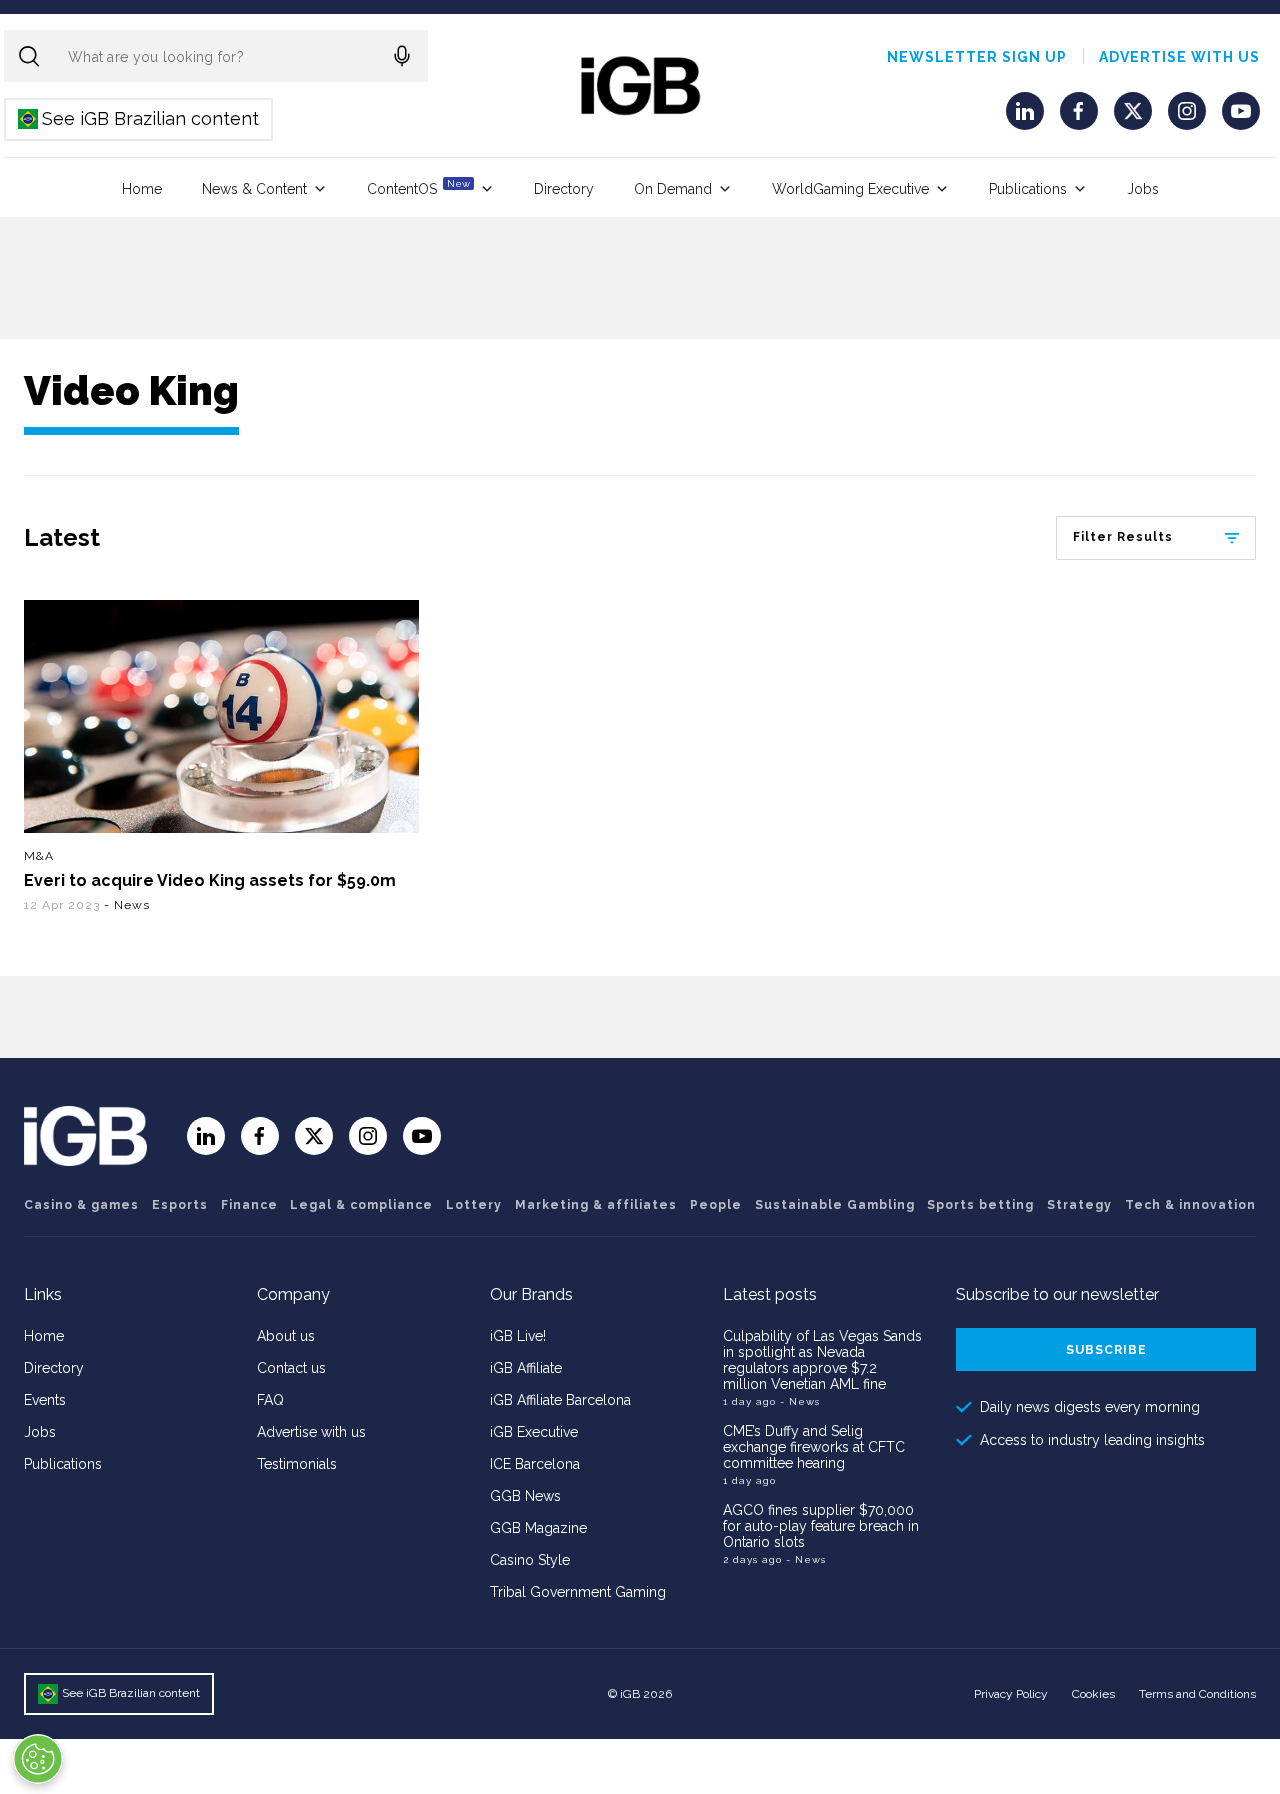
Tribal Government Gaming (578, 1592)
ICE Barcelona (535, 1464)
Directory (564, 189)
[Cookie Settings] (38, 1759)
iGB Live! (518, 1336)
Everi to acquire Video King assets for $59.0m (210, 880)
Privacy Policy (1011, 1694)
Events (45, 1400)
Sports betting (980, 1205)
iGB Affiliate (526, 1368)
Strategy (1079, 1205)
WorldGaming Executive (850, 189)
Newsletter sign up (977, 57)
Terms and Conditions (1197, 1694)
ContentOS (418, 187)
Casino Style (530, 1560)
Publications (1028, 189)
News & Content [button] (254, 189)
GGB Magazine (538, 1528)
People (716, 1205)
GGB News (525, 1496)
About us (286, 1336)
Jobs (1143, 189)
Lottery (474, 1205)
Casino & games (81, 1205)
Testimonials (297, 1464)
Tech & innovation (1190, 1205)
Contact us (291, 1368)
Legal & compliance (361, 1205)
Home (142, 189)
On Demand (673, 189)
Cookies (1093, 1694)
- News (127, 905)
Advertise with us (1179, 57)
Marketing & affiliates (596, 1205)
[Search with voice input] (402, 56)
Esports (180, 1205)
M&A (39, 856)
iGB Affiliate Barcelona (560, 1400)
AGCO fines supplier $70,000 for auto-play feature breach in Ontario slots (821, 1526)
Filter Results (1123, 537)
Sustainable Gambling (835, 1205)
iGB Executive (534, 1432)
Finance (249, 1205)
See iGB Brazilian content (139, 118)
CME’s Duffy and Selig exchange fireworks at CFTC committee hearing (814, 1447)
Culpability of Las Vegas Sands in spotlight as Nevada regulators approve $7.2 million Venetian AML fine (822, 1360)
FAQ (270, 1400)
